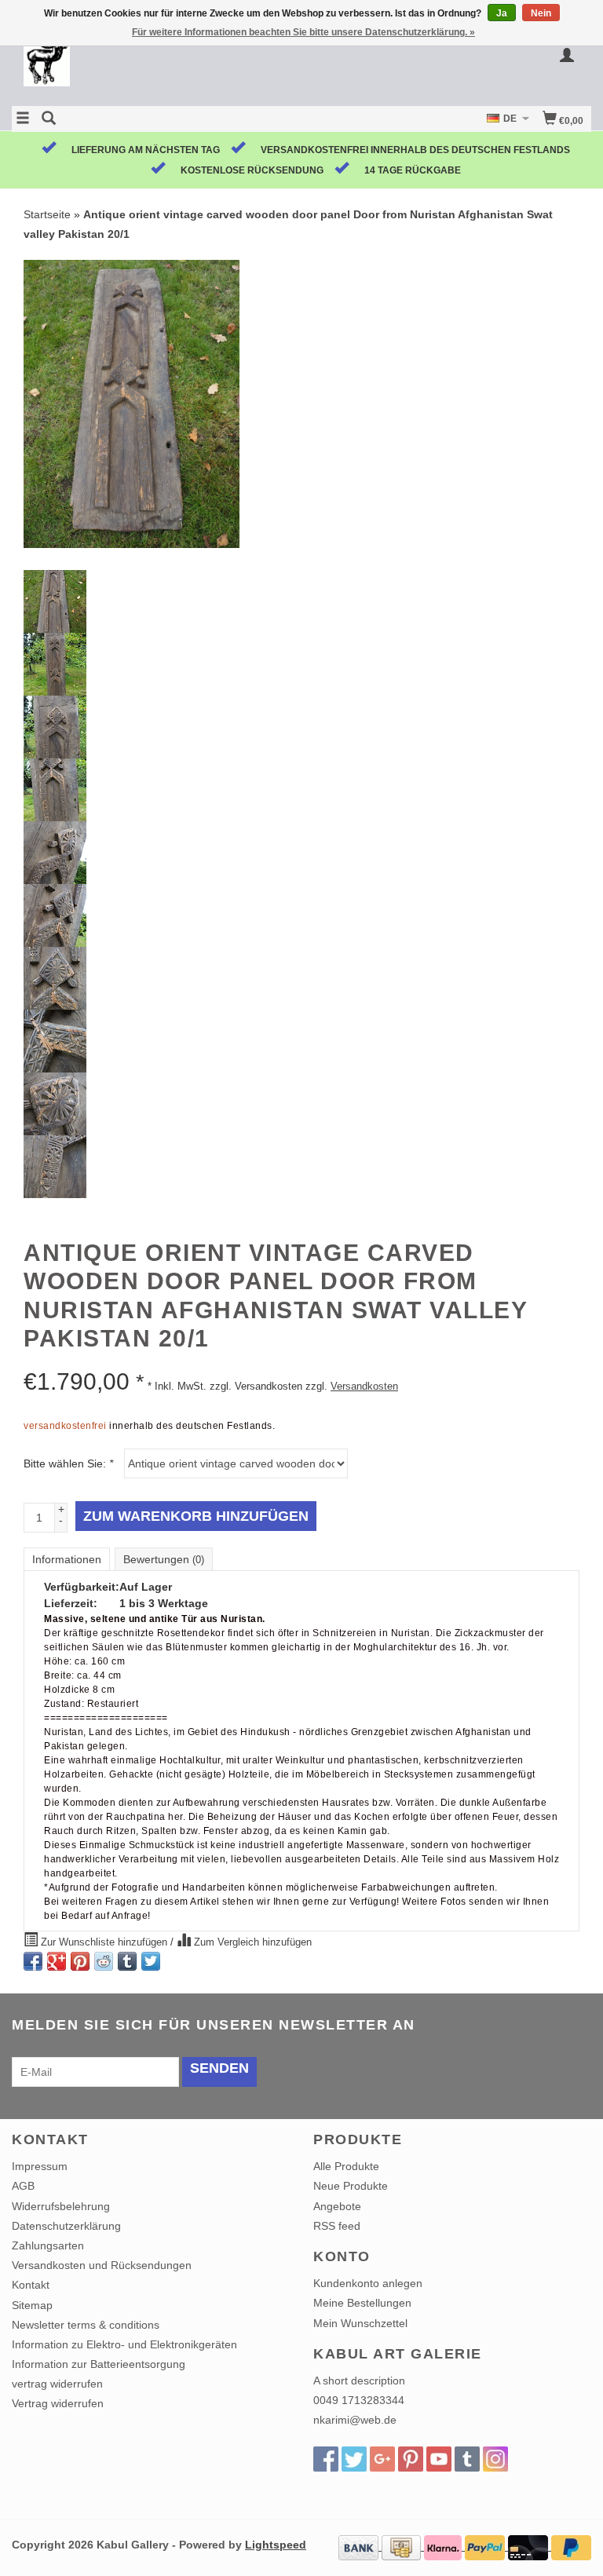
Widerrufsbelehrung (61, 2206)
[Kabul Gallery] (157, 65)
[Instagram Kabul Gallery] (495, 2459)
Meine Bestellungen (362, 2303)
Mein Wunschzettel (360, 2323)
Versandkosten (364, 1387)
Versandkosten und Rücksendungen (102, 2265)
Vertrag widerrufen (58, 2403)
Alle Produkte (346, 2166)
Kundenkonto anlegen (368, 2283)
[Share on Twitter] (151, 1961)
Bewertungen (164, 1559)
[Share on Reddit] (104, 1961)
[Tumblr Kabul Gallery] (467, 2459)
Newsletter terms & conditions (86, 2325)
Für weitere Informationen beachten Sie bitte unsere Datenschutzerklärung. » (303, 32)
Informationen (67, 1559)
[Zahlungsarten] (360, 2546)
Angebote (337, 2206)
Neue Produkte (351, 2186)
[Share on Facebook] (33, 1961)
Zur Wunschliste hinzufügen (104, 1942)
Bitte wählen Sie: (68, 1463)
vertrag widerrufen (57, 2384)
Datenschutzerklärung (66, 2226)
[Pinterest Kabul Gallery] (411, 2459)
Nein (541, 13)
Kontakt (31, 2285)
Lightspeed (276, 2545)
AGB (23, 2186)
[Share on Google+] (57, 1961)
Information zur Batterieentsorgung (99, 2364)
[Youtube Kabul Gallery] (439, 2459)
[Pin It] (80, 1961)
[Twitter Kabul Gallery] (354, 2459)
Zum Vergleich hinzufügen (251, 1942)
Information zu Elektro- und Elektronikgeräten (124, 2344)
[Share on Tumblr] (127, 1961)
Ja (502, 13)
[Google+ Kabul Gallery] (382, 2459)
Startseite (47, 214)
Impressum (40, 2166)
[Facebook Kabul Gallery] (326, 2459)
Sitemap (32, 2305)
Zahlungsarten (48, 2245)
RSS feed (337, 2226)
